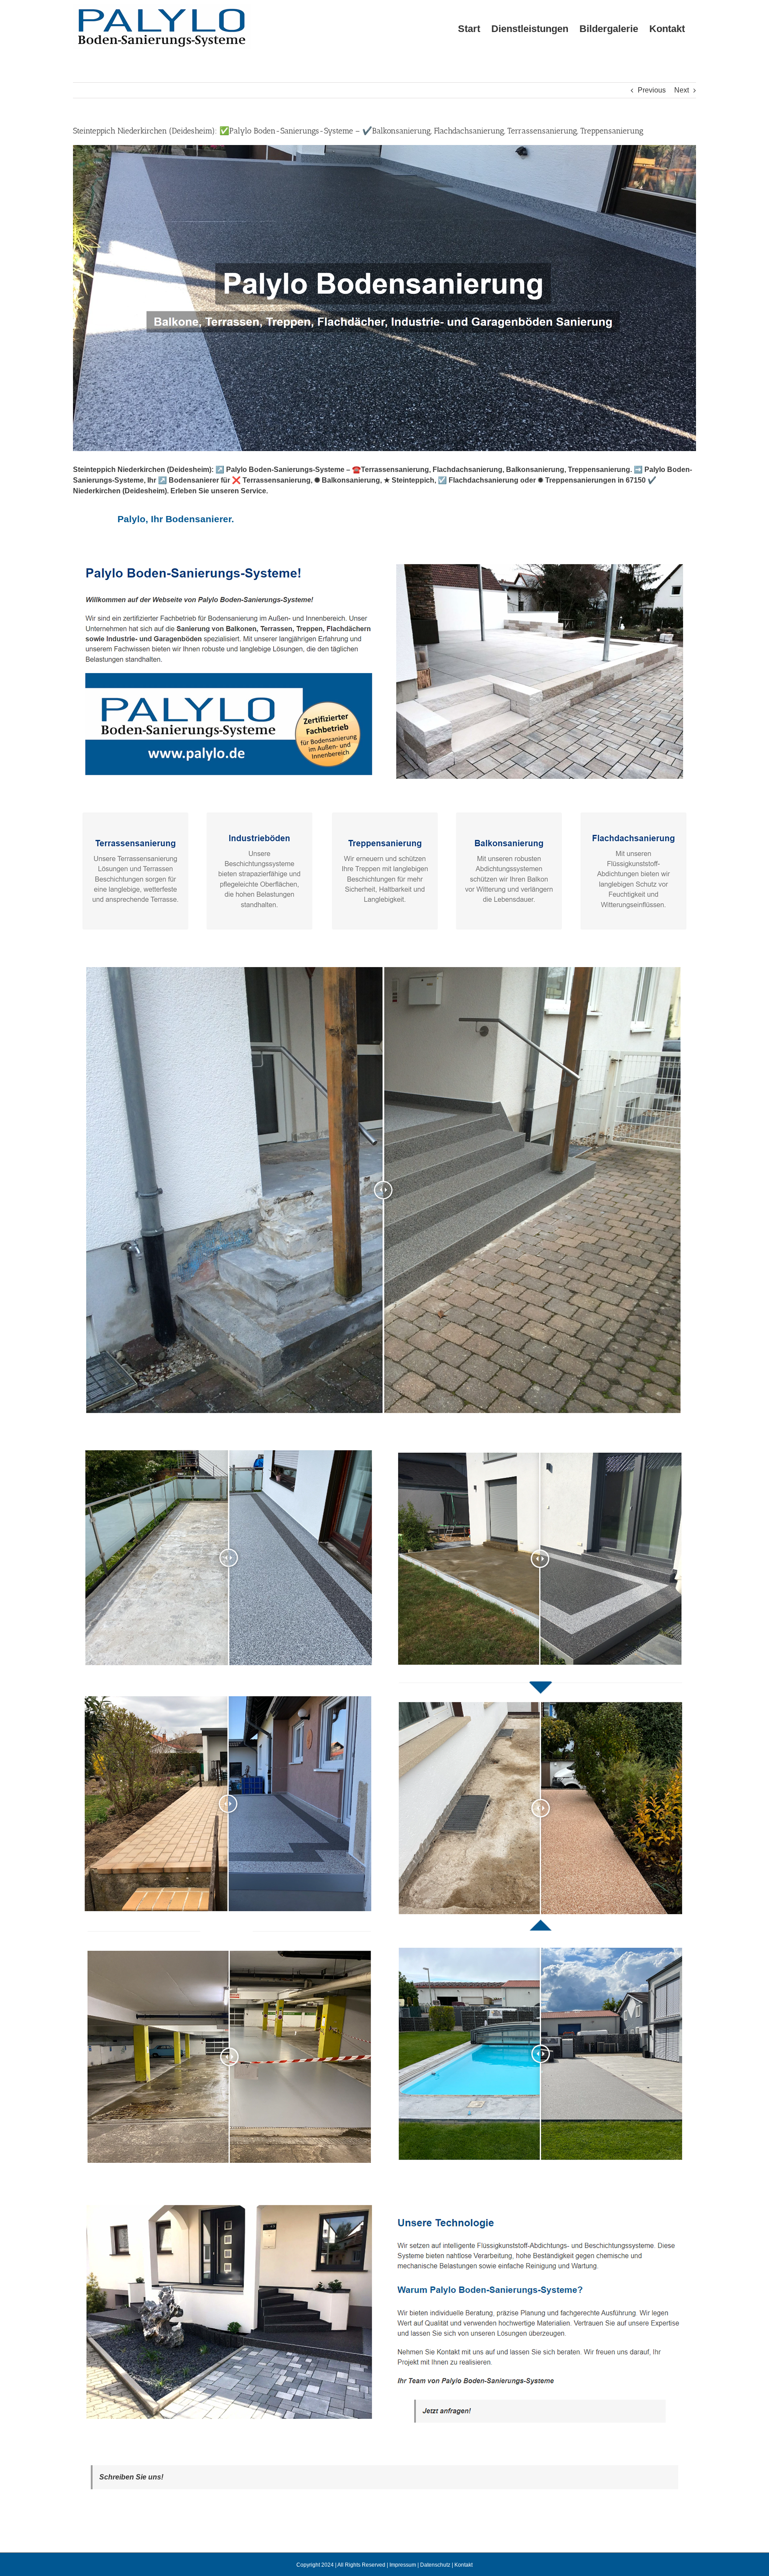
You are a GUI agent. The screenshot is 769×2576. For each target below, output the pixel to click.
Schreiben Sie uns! (131, 2477)
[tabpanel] (384, 1501)
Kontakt (463, 2565)
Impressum (403, 2565)
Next (682, 90)
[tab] (176, 519)
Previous (652, 90)
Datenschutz (435, 2565)
